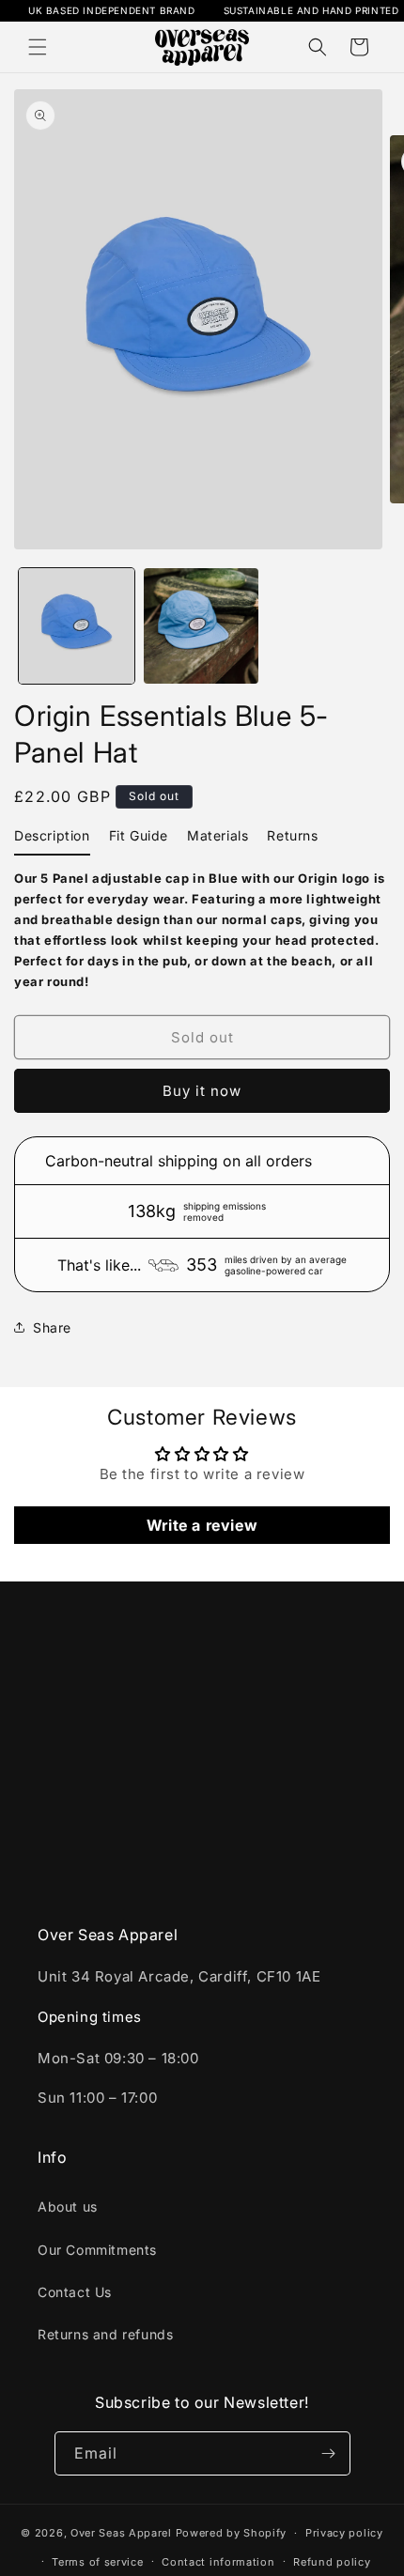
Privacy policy (344, 2533)
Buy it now (202, 1091)
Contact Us (75, 2292)
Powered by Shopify (232, 2533)
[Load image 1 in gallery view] (77, 626)
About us (68, 2206)
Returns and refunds (105, 2334)
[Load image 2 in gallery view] (202, 626)
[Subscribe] (329, 2453)
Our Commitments (97, 2250)
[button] (38, 47)
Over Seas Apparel (123, 2533)
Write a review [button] (202, 1525)
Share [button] (52, 1327)
